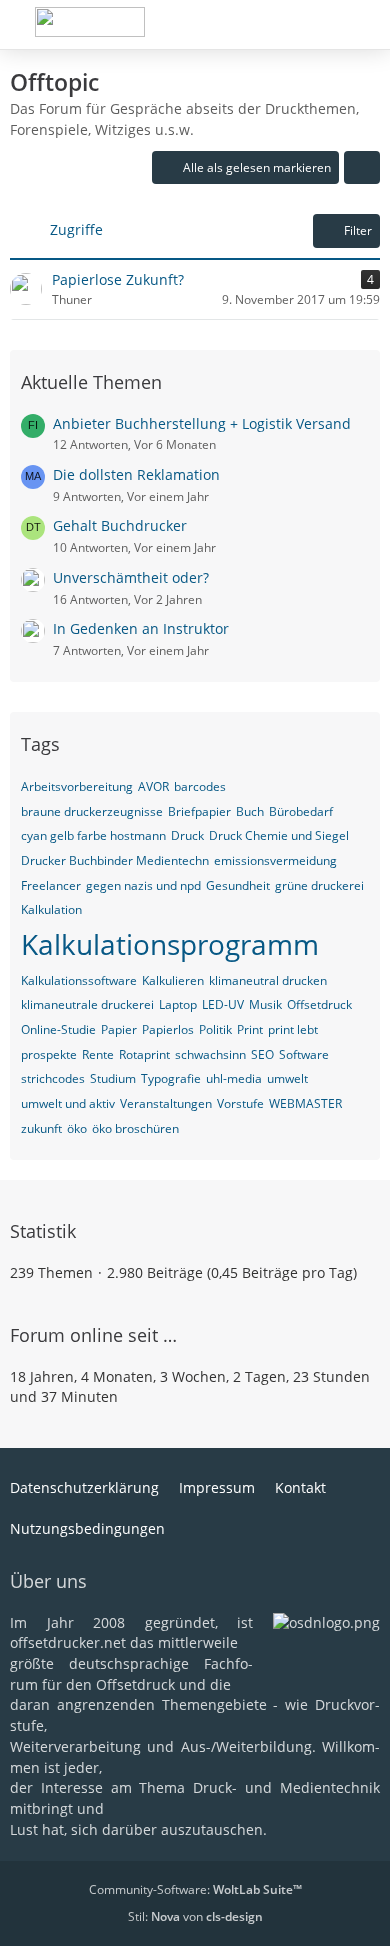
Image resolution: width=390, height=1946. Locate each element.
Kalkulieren (173, 980)
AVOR (153, 786)
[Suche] (264, 25)
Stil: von (195, 1916)
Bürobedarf (301, 811)
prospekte (49, 1054)
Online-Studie (58, 1029)
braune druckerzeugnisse (92, 811)
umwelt (287, 1078)
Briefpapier (199, 811)
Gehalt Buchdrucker (120, 525)
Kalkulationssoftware (79, 980)
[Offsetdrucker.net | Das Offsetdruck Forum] (89, 22)
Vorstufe (240, 1103)
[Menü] (364, 25)
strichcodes (53, 1078)
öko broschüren (135, 1128)
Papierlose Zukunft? (118, 279)
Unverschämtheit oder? (131, 577)
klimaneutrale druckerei (87, 1004)
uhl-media (234, 1078)
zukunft (41, 1128)
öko (77, 1128)
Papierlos (168, 1029)
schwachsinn (210, 1054)
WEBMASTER (305, 1103)
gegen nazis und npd (143, 885)
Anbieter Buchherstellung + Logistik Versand (202, 423)
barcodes (200, 786)
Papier (119, 1029)
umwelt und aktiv (68, 1103)
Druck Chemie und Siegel (279, 835)
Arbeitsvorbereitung (77, 786)
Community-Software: (195, 1889)
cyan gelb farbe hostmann (93, 835)
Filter (358, 230)
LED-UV (223, 1004)
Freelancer (51, 885)
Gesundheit (238, 885)
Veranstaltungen (166, 1103)
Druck (187, 835)
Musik (265, 1004)
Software (304, 1054)
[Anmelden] (314, 25)
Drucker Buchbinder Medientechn (115, 860)
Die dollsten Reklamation (136, 474)
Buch (250, 811)
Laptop (178, 1004)
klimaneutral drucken (268, 980)
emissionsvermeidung (275, 860)
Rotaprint (144, 1054)
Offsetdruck (319, 1004)
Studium (113, 1078)
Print (250, 1029)
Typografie (171, 1078)
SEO (262, 1054)
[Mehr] (362, 168)
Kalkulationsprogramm (170, 944)
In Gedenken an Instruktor (141, 628)
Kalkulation (51, 909)
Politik (215, 1029)
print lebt (293, 1029)
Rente (98, 1054)
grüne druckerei (319, 885)
